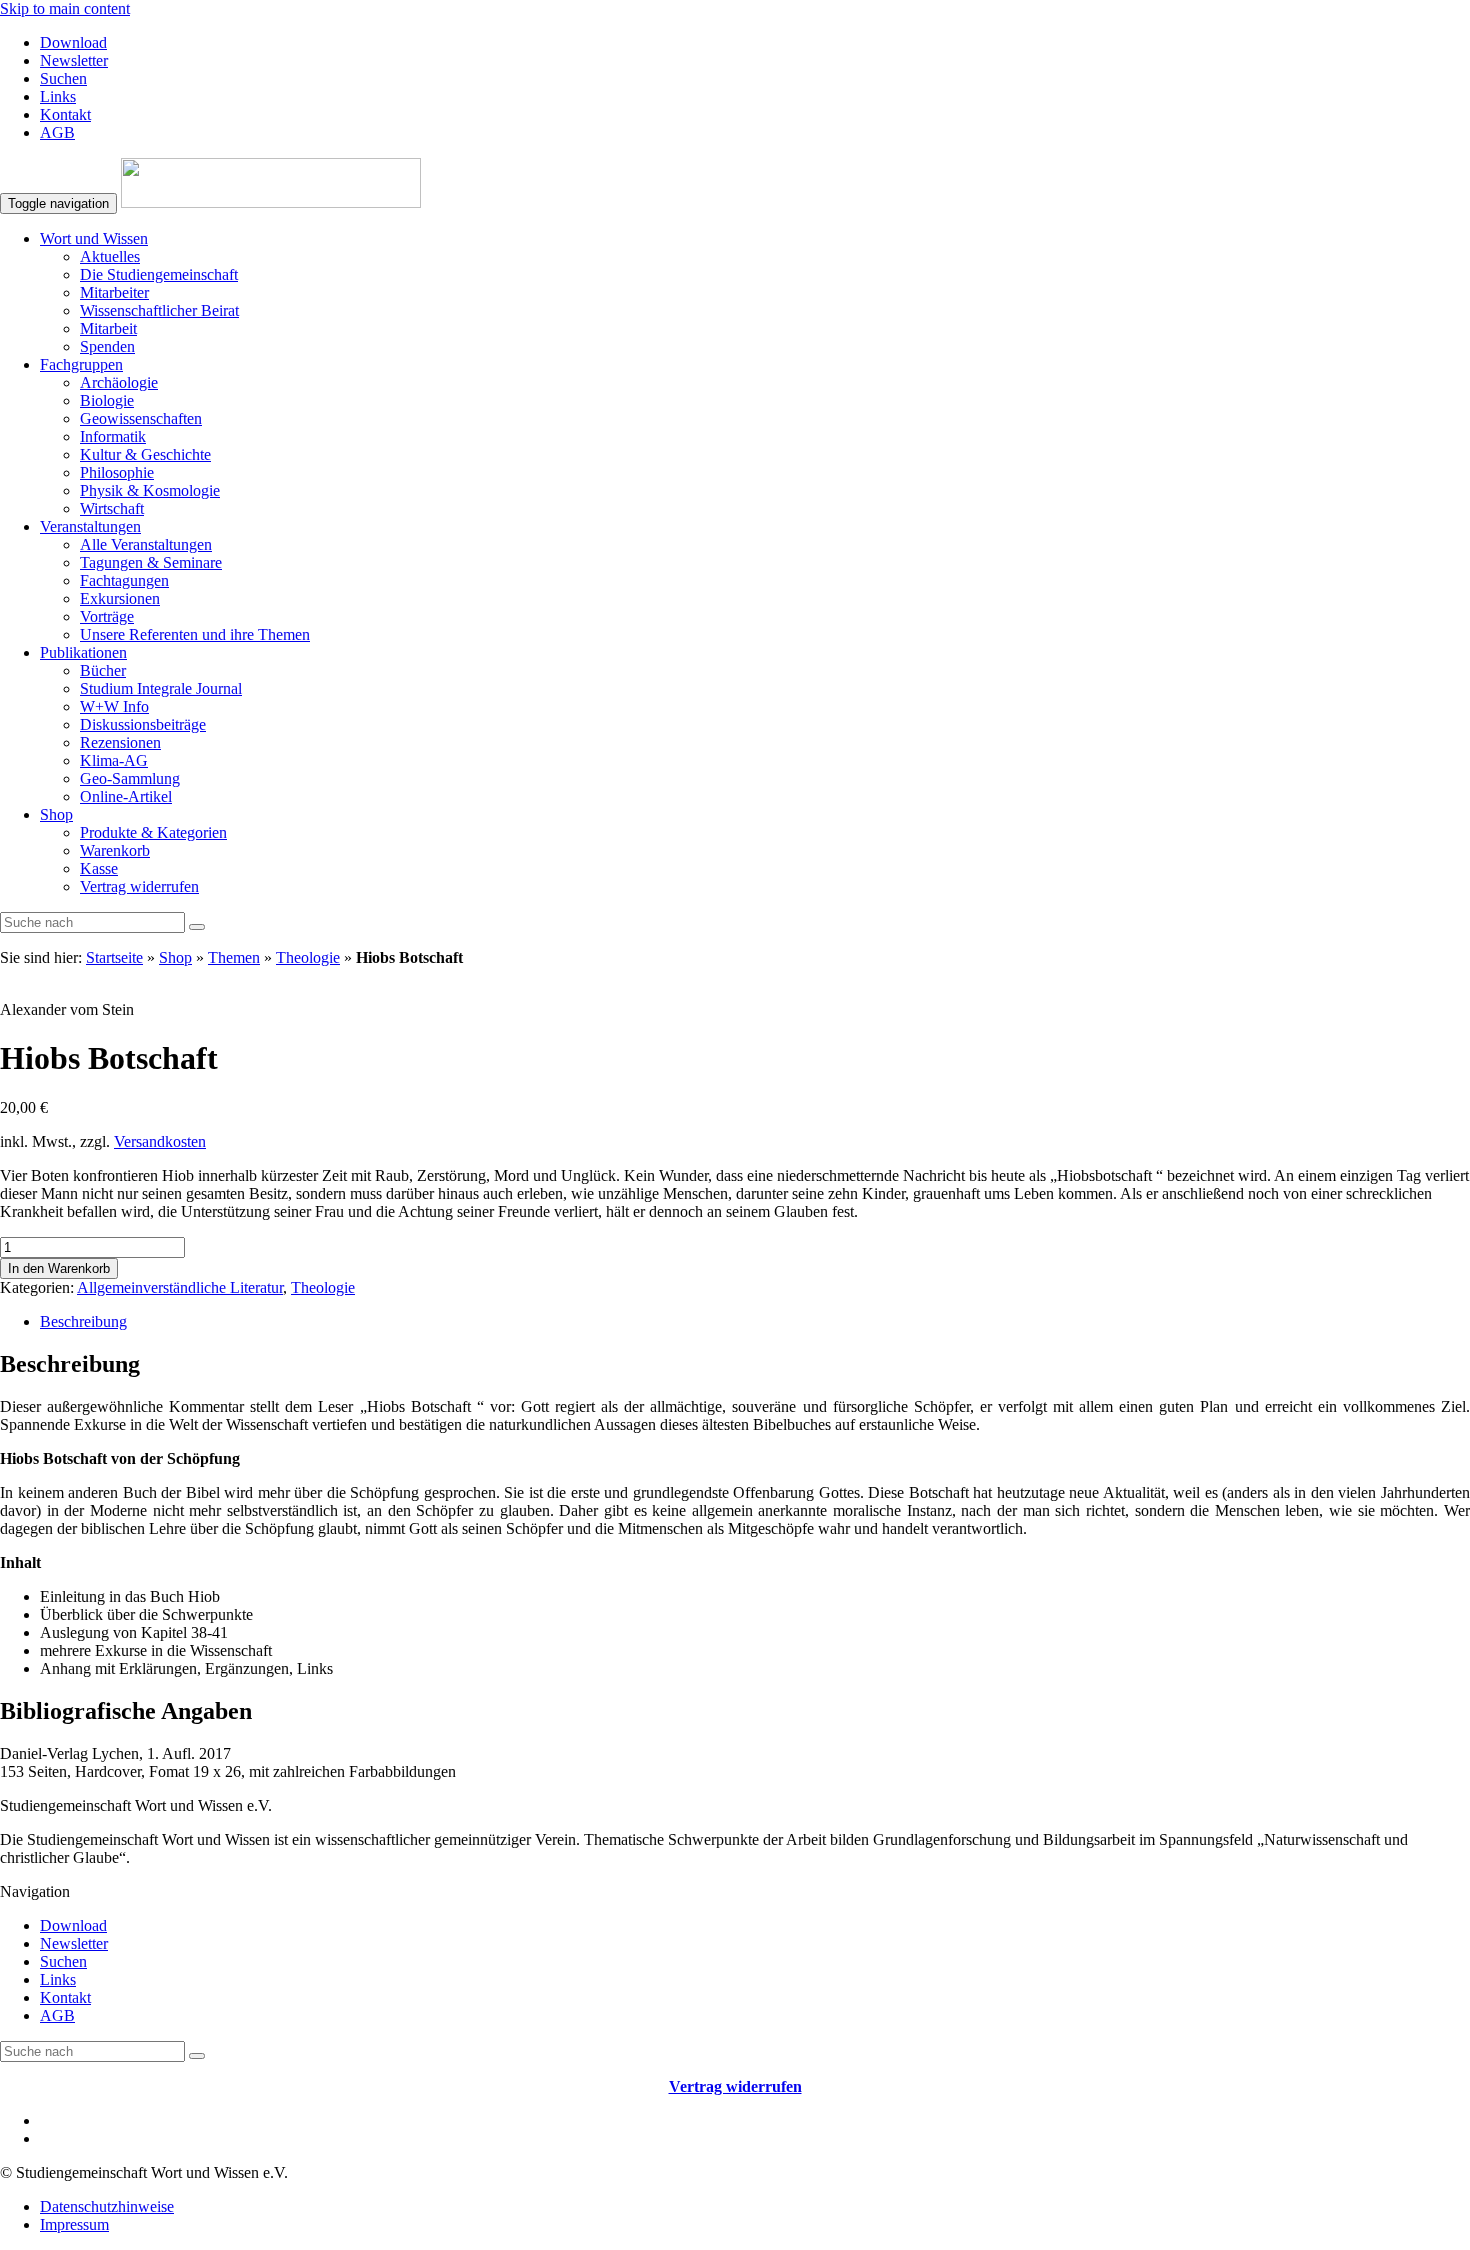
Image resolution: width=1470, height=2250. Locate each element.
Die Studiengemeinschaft (159, 274)
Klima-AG (114, 760)
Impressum (74, 2224)
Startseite (114, 957)
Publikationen (83, 652)
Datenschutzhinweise (107, 2206)
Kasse (99, 868)
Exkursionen (120, 598)
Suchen (63, 78)
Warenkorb (115, 850)
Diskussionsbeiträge (143, 724)
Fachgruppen (81, 364)
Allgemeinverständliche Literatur (180, 1287)
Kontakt (65, 114)
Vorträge (107, 616)
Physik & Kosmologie (150, 490)
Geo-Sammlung (130, 778)
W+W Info (114, 706)
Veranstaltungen (90, 526)
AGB (57, 132)
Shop (56, 814)
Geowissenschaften (141, 418)
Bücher (103, 670)
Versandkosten (160, 1141)
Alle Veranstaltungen (146, 544)
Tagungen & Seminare (151, 562)
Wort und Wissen (94, 238)
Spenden (107, 346)
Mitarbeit (108, 328)
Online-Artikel (126, 796)
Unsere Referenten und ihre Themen (195, 634)
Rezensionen (120, 742)
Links (58, 96)
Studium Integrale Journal (161, 688)
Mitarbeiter (114, 292)
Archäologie (119, 382)
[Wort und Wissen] (271, 202)
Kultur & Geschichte (145, 454)
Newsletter (74, 60)
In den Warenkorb (59, 1268)
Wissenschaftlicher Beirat (159, 310)
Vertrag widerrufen (139, 886)
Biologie (107, 400)
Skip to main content (65, 8)
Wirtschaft (112, 508)
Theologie (308, 957)
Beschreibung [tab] (83, 1321)
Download (73, 42)
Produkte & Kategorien (153, 832)
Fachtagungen (124, 580)
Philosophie (117, 472)
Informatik (113, 436)
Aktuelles (110, 256)
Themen (234, 957)
